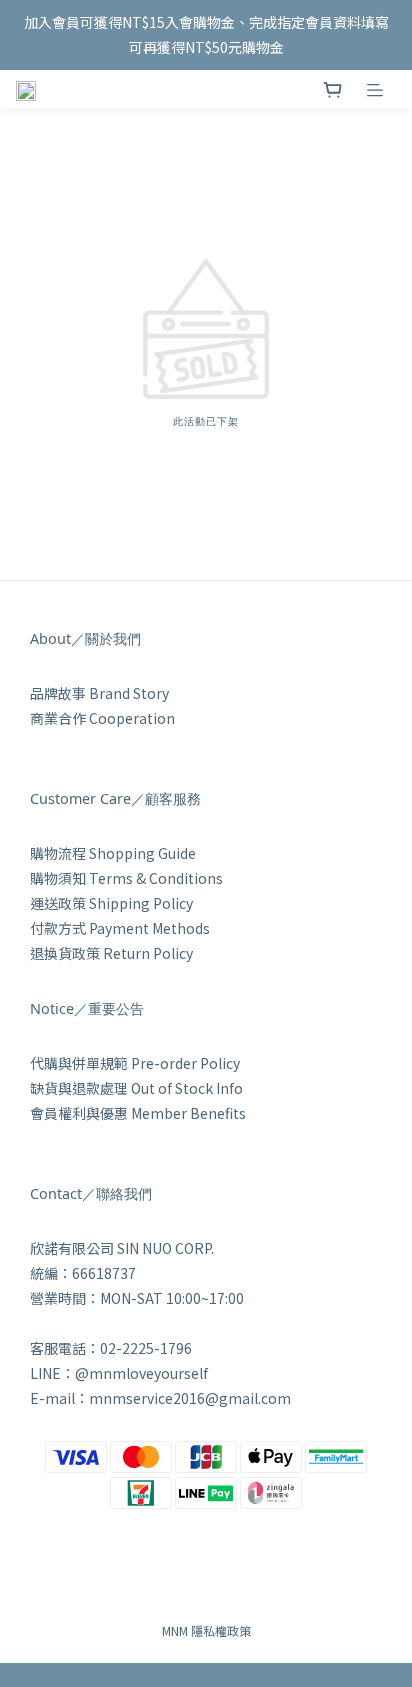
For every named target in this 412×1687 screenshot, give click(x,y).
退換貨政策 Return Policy (111, 953)
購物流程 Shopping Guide (113, 853)
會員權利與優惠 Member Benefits (138, 1113)
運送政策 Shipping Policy (111, 903)
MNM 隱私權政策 (206, 1630)
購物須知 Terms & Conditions (126, 878)
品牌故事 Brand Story (99, 693)
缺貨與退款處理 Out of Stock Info (136, 1088)
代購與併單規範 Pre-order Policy (135, 1063)
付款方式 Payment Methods (120, 928)
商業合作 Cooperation (102, 718)
